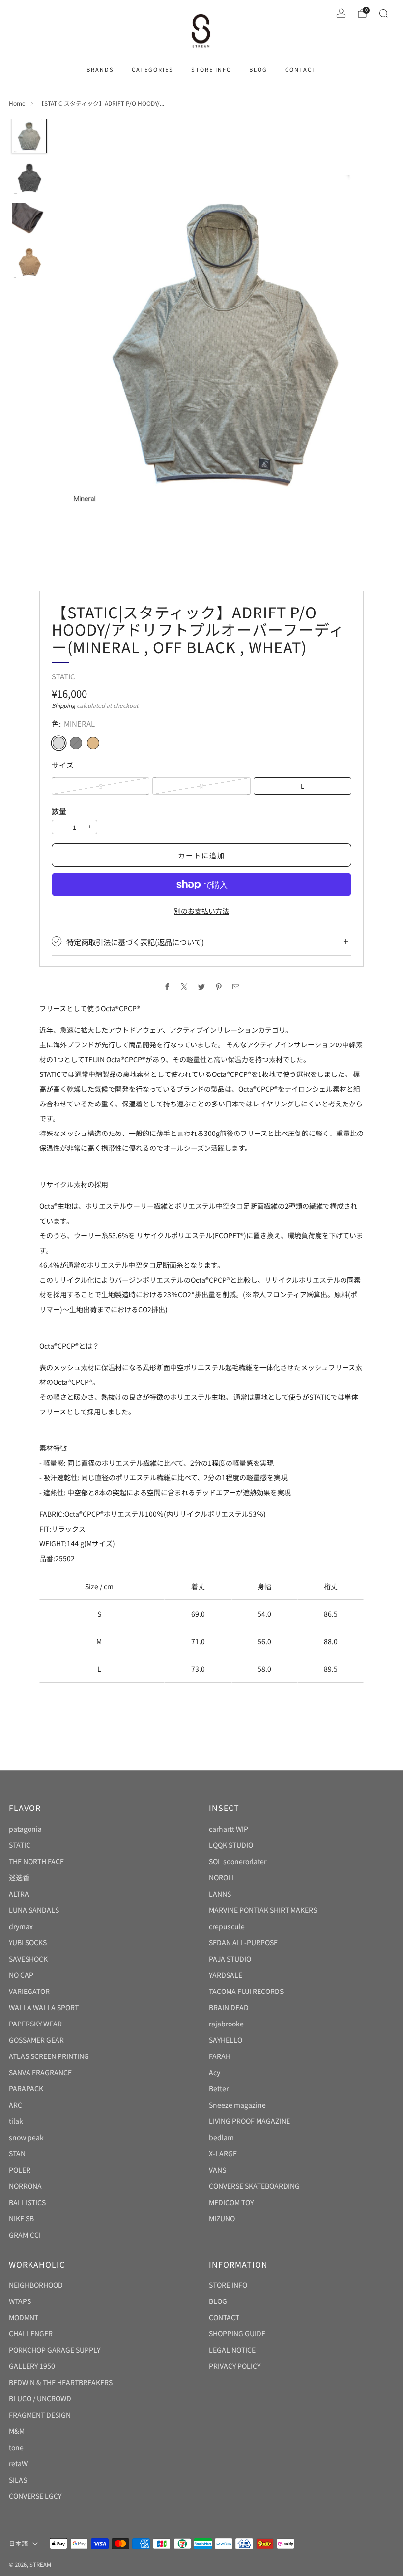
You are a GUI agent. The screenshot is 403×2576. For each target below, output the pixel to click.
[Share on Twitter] (202, 987)
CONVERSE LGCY (35, 2496)
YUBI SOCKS (28, 1942)
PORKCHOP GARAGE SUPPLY (55, 2350)
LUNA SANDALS (34, 1910)
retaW (18, 2463)
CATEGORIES (153, 69)
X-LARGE (223, 2153)
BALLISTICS (27, 2202)
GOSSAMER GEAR (36, 2040)
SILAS (18, 2480)
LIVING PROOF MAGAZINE (249, 2121)
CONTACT (301, 69)
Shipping (63, 705)
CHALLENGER (31, 2333)
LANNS (220, 1894)
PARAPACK (26, 2088)
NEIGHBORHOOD (36, 2285)
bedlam (221, 2137)
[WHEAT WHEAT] (93, 743)
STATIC (63, 676)
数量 (59, 811)
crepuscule (227, 1926)
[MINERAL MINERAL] (59, 743)
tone (16, 2447)
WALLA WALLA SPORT (44, 2007)
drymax (21, 1926)
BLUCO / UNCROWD (40, 2398)
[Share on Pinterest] (219, 987)
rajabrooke (226, 2024)
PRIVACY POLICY (235, 2366)
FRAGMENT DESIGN (40, 2415)
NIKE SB (21, 2218)
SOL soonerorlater (238, 1861)
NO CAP (21, 1975)
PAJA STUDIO (230, 1959)
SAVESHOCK (28, 1959)
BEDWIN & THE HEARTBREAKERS (61, 2382)
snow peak (26, 2137)
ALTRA (19, 1894)
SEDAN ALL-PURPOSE (243, 1942)
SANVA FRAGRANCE (40, 2072)
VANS (217, 2170)
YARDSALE (226, 1975)
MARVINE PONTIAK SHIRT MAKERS (263, 1910)
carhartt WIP (229, 1829)
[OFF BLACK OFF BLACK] (76, 743)
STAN (17, 2153)
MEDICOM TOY (231, 2202)
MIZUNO (222, 2218)
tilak (16, 2121)
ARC (15, 2105)
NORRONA (25, 2186)
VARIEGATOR (29, 1991)
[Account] (341, 13)
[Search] (383, 13)
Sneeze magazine (237, 2105)
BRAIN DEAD (229, 2007)
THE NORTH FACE (36, 1861)
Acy (215, 2072)
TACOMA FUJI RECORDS (246, 1991)
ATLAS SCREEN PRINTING (49, 2056)
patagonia (25, 1829)
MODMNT (24, 2317)
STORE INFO (211, 69)
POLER (20, 2170)
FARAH (220, 2056)
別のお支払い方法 (201, 911)
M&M (17, 2431)
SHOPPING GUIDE (237, 2333)
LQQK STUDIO (231, 1845)
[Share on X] (185, 987)
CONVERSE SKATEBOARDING (254, 2186)
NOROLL (222, 1877)
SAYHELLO (226, 2040)
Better (219, 2088)
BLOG (258, 69)
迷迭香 (19, 1877)
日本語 (18, 2543)
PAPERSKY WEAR (35, 2024)
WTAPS (20, 2301)
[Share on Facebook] (167, 987)
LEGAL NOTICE (232, 2350)
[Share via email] (236, 987)
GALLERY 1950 (32, 2366)
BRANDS (100, 69)
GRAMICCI (25, 2235)
